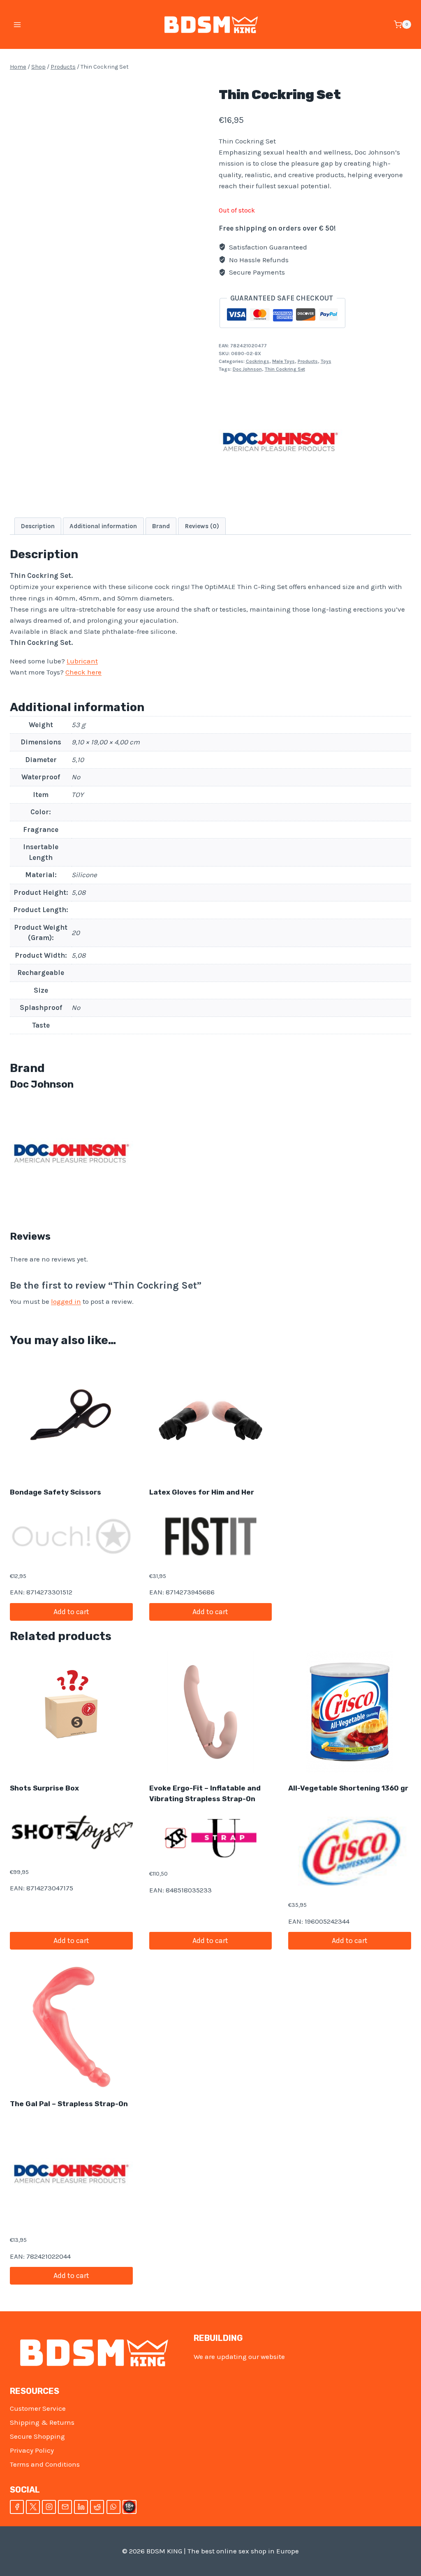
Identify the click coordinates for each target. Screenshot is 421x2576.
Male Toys (283, 361)
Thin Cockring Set (285, 369)
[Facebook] (17, 2507)
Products (308, 361)
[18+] (130, 2507)
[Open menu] (17, 24)
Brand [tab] (161, 526)
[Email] (65, 2507)
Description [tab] (38, 526)
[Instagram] (49, 2507)
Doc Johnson (247, 369)
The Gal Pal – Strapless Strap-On (69, 2104)
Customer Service (38, 2408)
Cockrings (258, 361)
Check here (83, 672)
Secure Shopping (37, 2436)
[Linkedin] (81, 2507)
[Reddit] (97, 2507)
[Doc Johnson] (280, 442)
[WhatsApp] (113, 2507)
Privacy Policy (32, 2450)
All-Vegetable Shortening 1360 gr (348, 1788)
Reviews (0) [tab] (202, 526)
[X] (33, 2507)
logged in (66, 1301)
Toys (326, 361)
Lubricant (82, 661)
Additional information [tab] (103, 526)
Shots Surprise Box (44, 1788)
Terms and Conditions (45, 2464)
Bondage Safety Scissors (56, 1492)
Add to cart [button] (71, 1612)
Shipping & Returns (42, 2422)
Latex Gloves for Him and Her (202, 1492)
